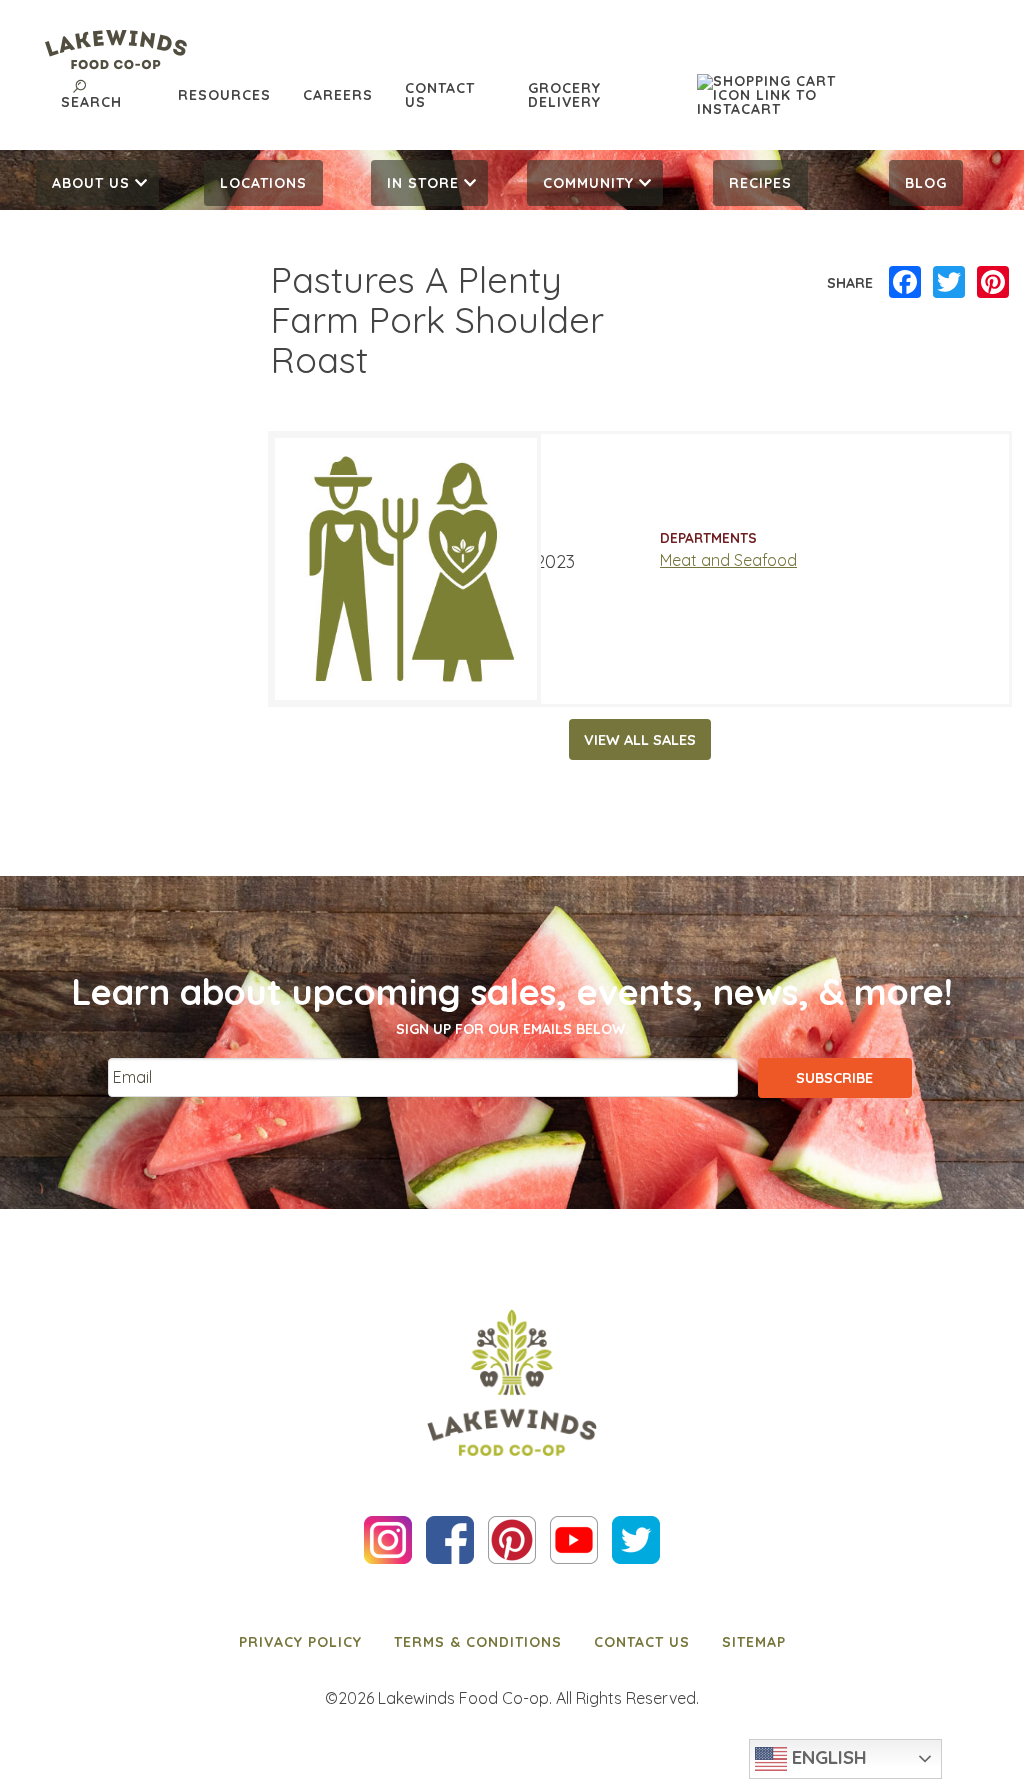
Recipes (760, 183)
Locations (263, 183)
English (827, 1757)
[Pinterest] (993, 283)
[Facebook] (905, 283)
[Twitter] (949, 283)
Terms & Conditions (478, 1642)
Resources (224, 95)
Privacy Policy (300, 1642)
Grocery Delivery (564, 95)
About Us (91, 183)
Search (91, 102)
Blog (926, 183)
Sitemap (754, 1642)
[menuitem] (98, 183)
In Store (423, 183)
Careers (338, 95)
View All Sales (640, 740)
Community (588, 183)
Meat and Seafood (728, 560)
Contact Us (440, 95)
